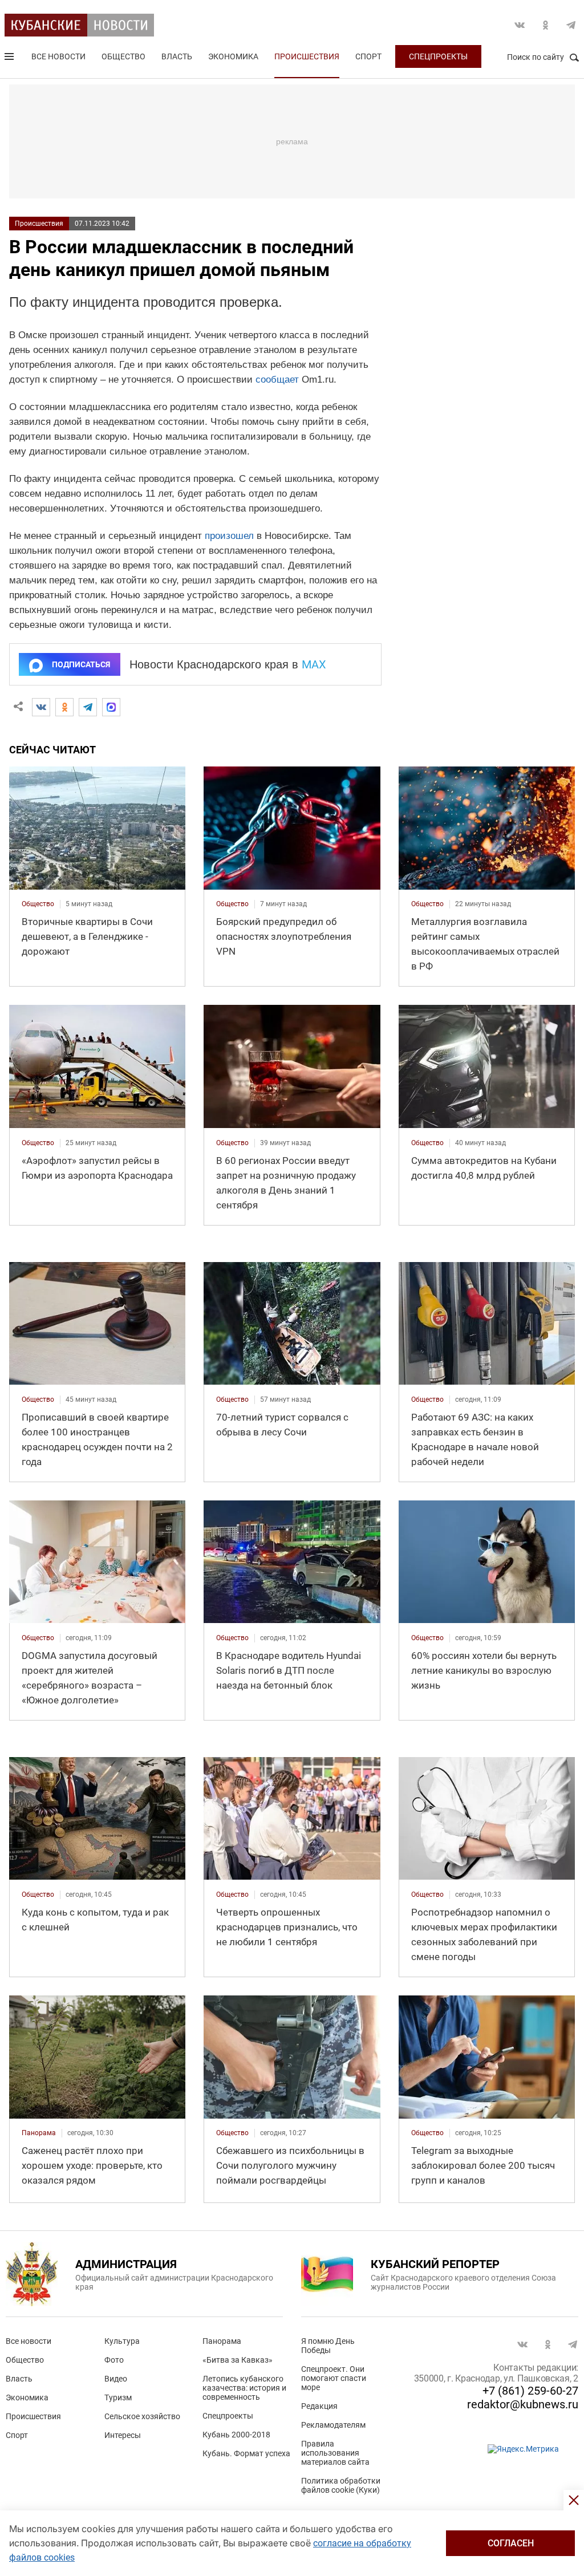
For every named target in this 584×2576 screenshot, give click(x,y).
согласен (511, 2543)
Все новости (58, 56)
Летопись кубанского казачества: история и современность (244, 2388)
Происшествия (307, 56)
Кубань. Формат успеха (246, 2453)
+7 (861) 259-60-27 (530, 2391)
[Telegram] (88, 707)
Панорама (222, 2341)
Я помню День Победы (328, 2346)
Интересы (123, 2435)
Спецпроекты (438, 56)
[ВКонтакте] (41, 707)
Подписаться (81, 664)
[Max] (111, 707)
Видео (116, 2379)
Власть (177, 56)
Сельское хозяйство (142, 2416)
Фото (114, 2360)
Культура (122, 2341)
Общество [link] (38, 904)
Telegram (571, 25)
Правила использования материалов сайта (335, 2453)
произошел (229, 536)
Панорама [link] (39, 2133)
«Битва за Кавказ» (238, 2360)
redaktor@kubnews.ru (523, 2404)
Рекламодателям (333, 2425)
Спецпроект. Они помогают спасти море (334, 2378)
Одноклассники (545, 25)
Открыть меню (10, 59)
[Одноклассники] (64, 707)
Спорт (368, 56)
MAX (314, 664)
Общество (123, 56)
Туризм (118, 2397)
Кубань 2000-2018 (236, 2435)
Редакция (319, 2406)
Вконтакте (520, 25)
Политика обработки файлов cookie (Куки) (341, 2485)
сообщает (277, 380)
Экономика (233, 56)
